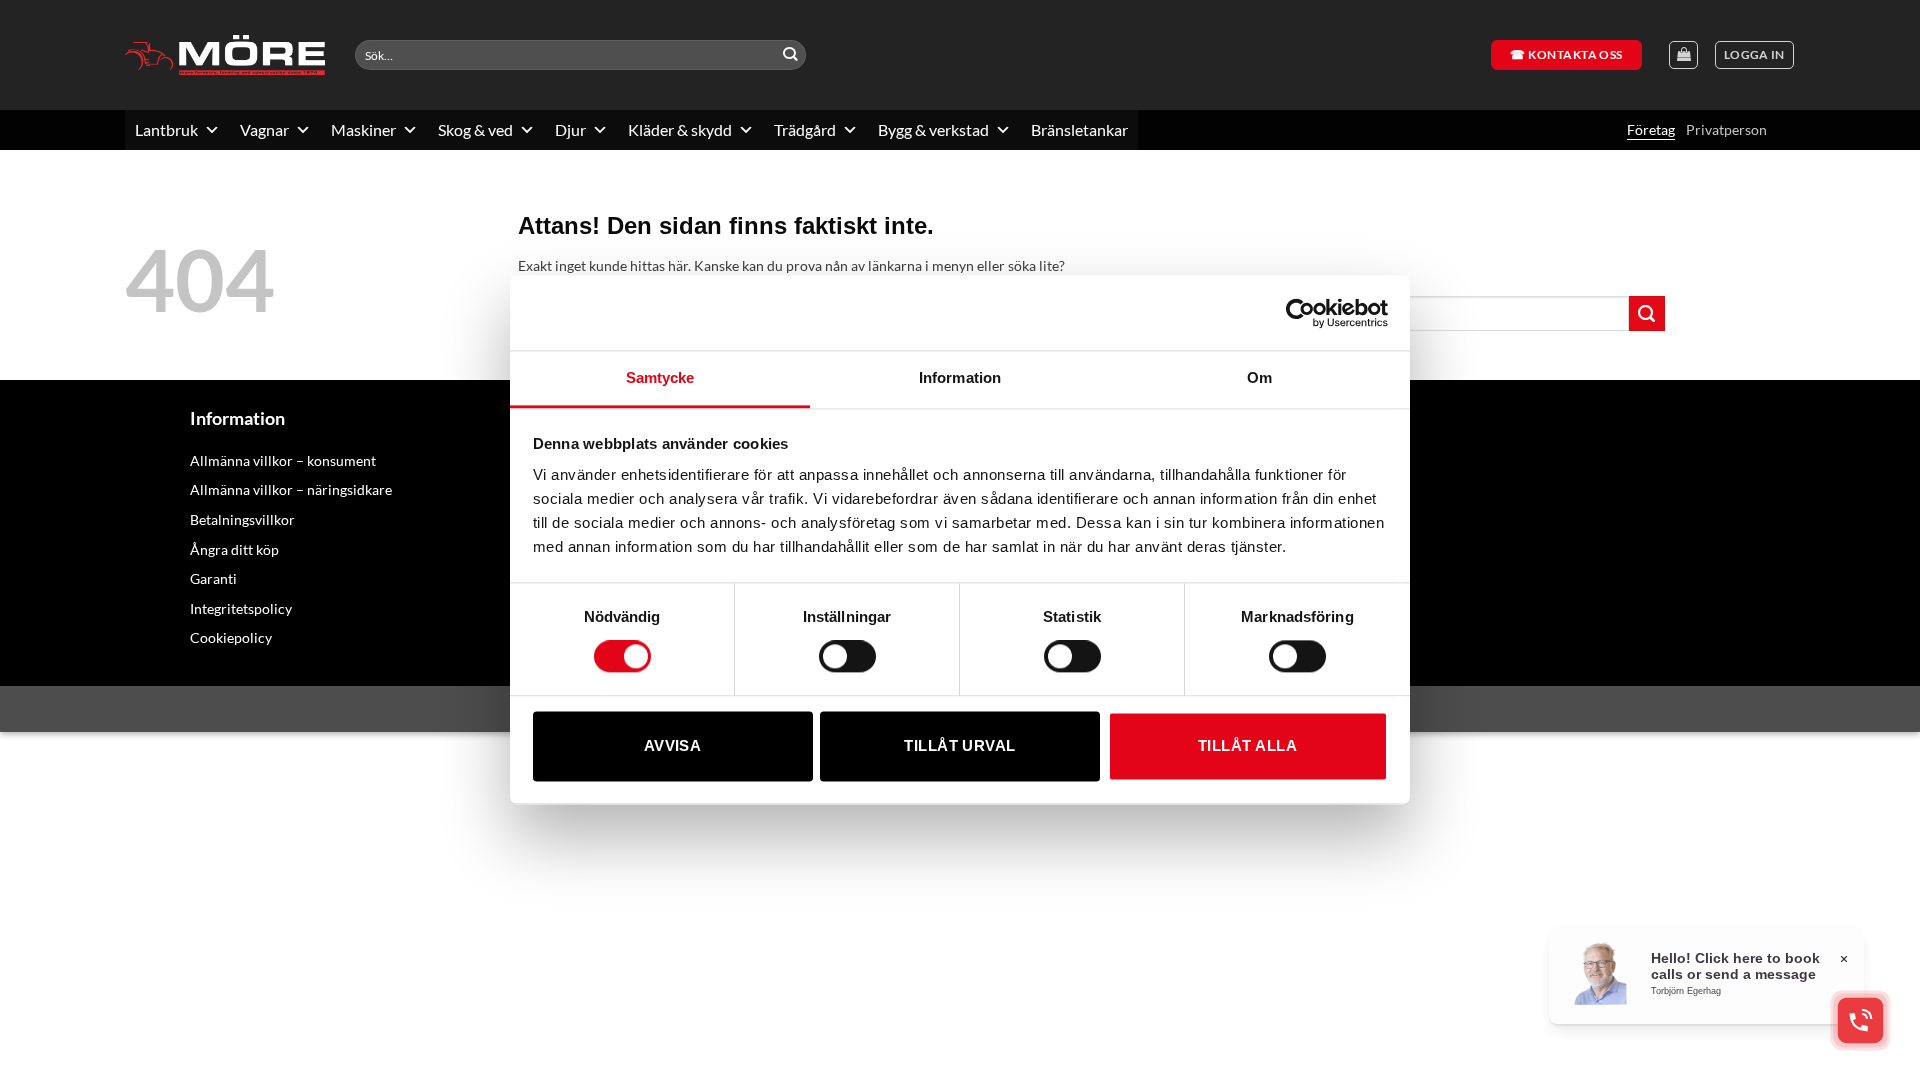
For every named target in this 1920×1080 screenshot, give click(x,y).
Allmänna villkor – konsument (283, 460)
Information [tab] (960, 377)
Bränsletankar (1079, 129)
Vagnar (264, 129)
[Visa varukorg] (1683, 55)
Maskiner (363, 129)
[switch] (847, 657)
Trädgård (805, 129)
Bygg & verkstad (933, 129)
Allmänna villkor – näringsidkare (291, 489)
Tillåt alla (1247, 745)
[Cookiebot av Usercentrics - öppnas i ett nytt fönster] (1300, 313)
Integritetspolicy (241, 608)
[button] (1754, 55)
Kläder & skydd (680, 129)
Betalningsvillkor (242, 519)
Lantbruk (166, 129)
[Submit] (790, 55)
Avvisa (673, 745)
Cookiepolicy (231, 637)
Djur (570, 129)
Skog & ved (475, 129)
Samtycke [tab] (660, 377)
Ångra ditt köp (234, 549)
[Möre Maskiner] (225, 55)
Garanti (213, 578)
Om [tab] (1259, 377)
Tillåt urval (959, 745)
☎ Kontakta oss (1566, 54)
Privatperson (1726, 129)
